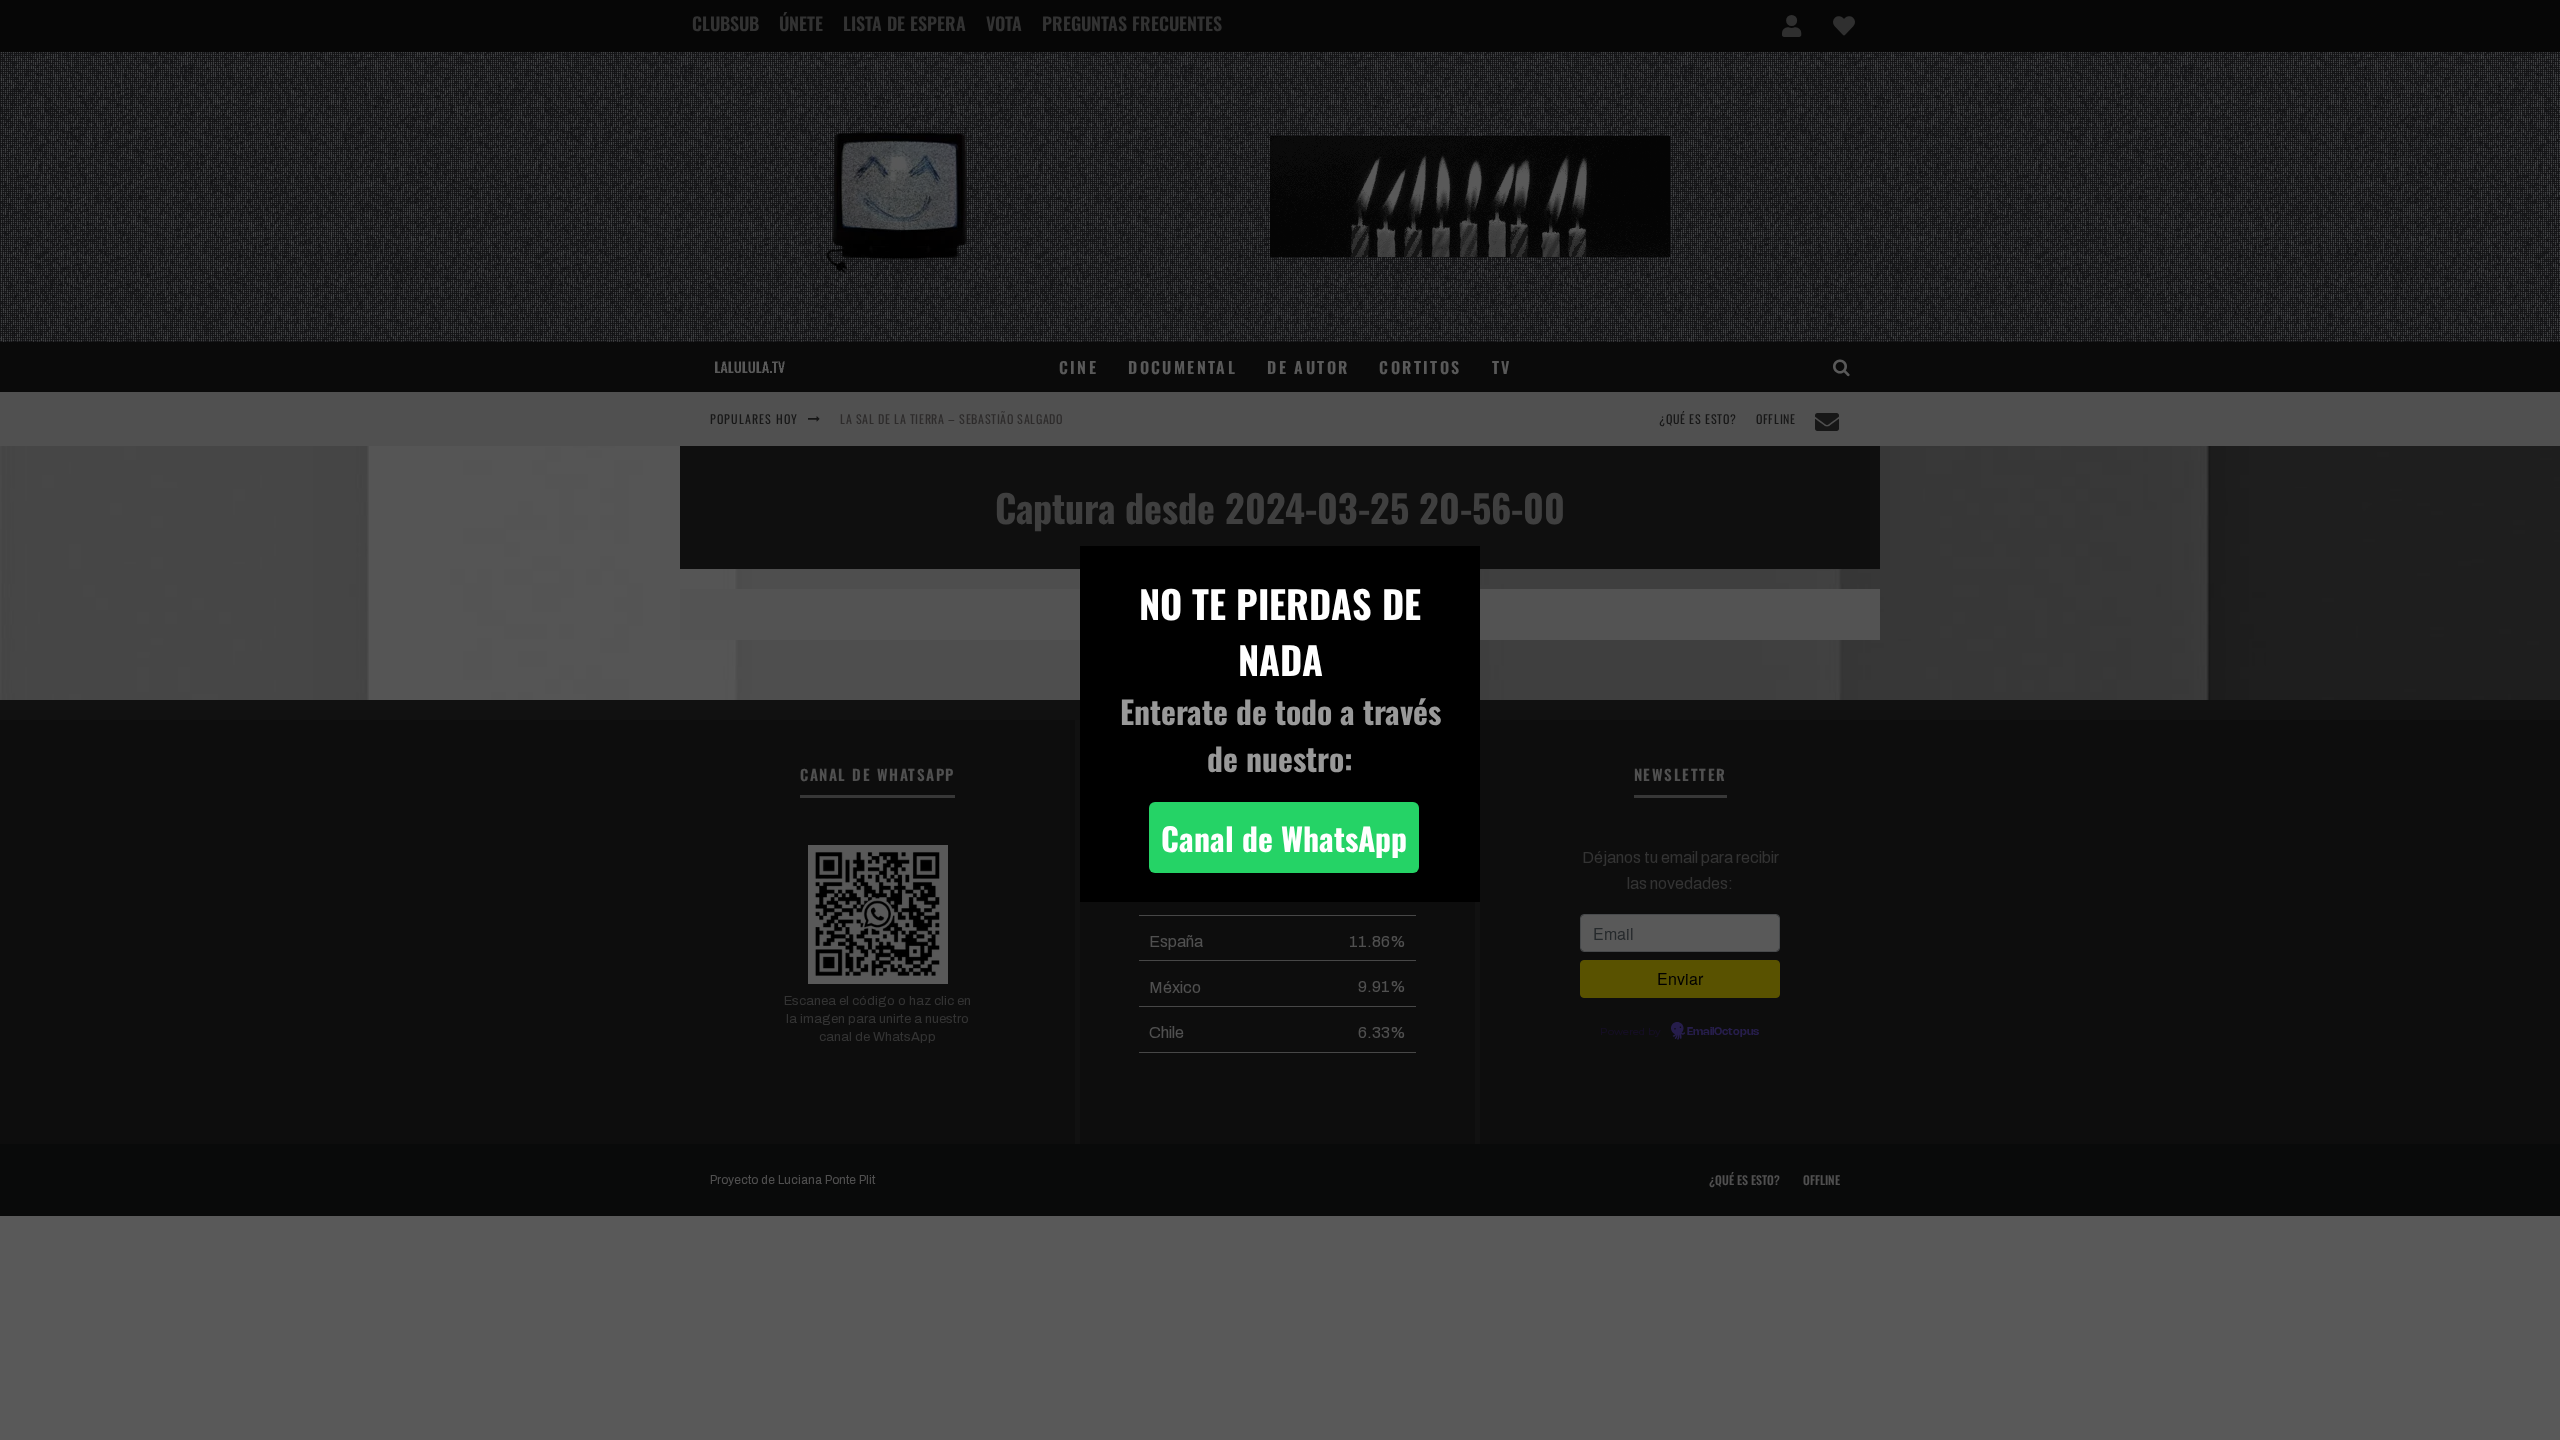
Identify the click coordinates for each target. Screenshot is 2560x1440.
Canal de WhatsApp (1284, 837)
